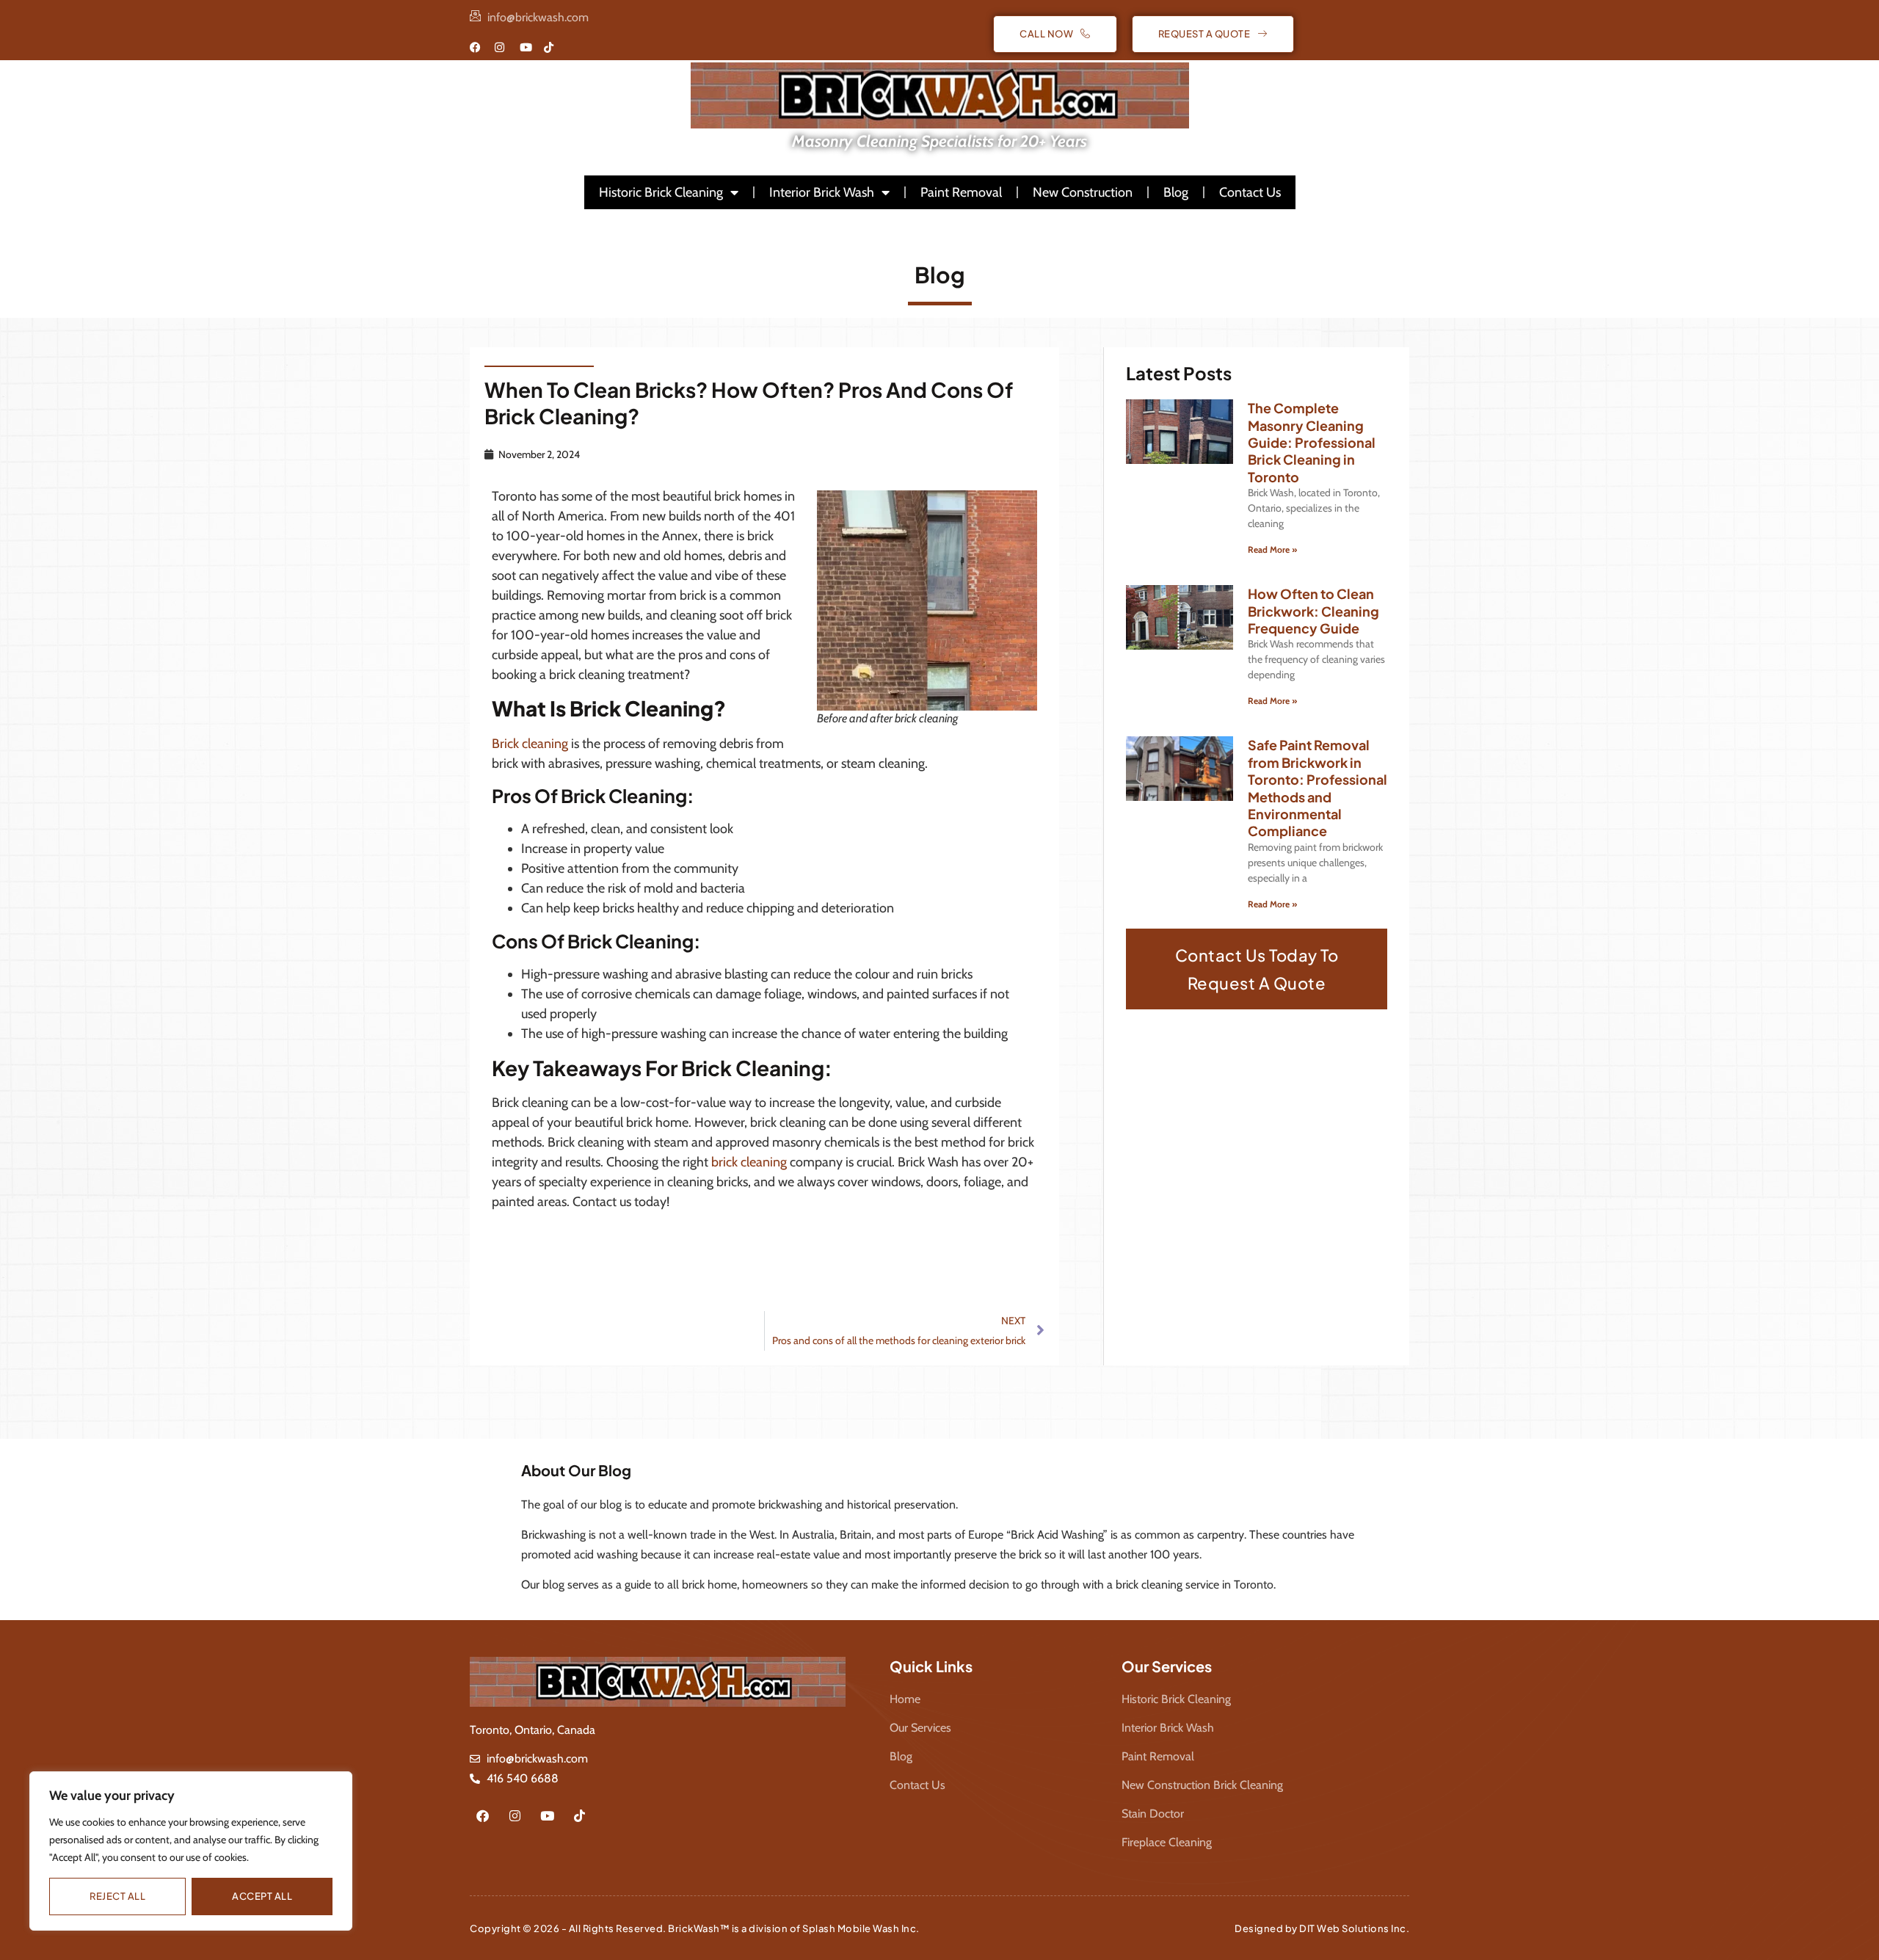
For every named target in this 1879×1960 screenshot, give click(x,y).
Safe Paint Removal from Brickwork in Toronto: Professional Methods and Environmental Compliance (1318, 788)
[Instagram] (515, 1815)
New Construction (1083, 192)
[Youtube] (547, 1815)
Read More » (1272, 549)
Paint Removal (961, 192)
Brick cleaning (530, 744)
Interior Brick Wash (822, 192)
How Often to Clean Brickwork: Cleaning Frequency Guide (1313, 611)
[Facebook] (482, 1815)
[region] (191, 1851)
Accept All (262, 1896)
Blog (1176, 192)
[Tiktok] (579, 1815)
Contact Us (1250, 192)
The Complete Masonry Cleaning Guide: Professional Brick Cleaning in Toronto (1312, 442)
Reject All (117, 1896)
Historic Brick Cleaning (661, 192)
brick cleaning (749, 1162)
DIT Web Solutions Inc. (1354, 1928)
